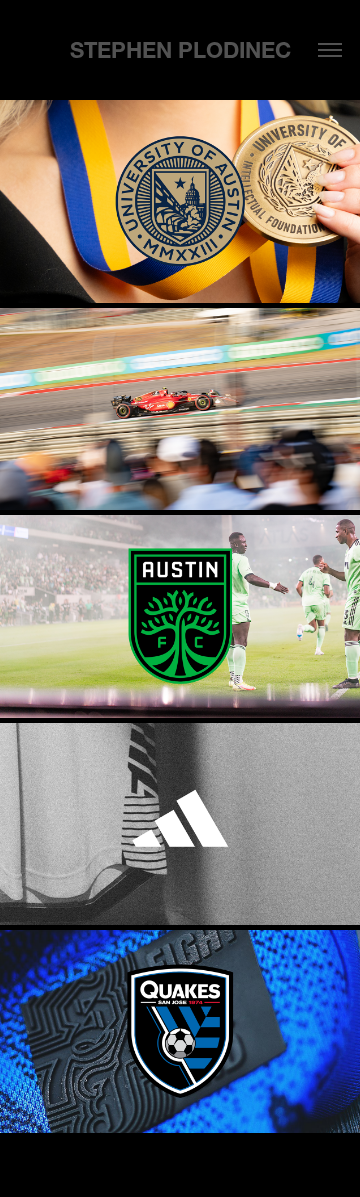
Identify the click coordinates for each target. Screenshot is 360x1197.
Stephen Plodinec (180, 50)
